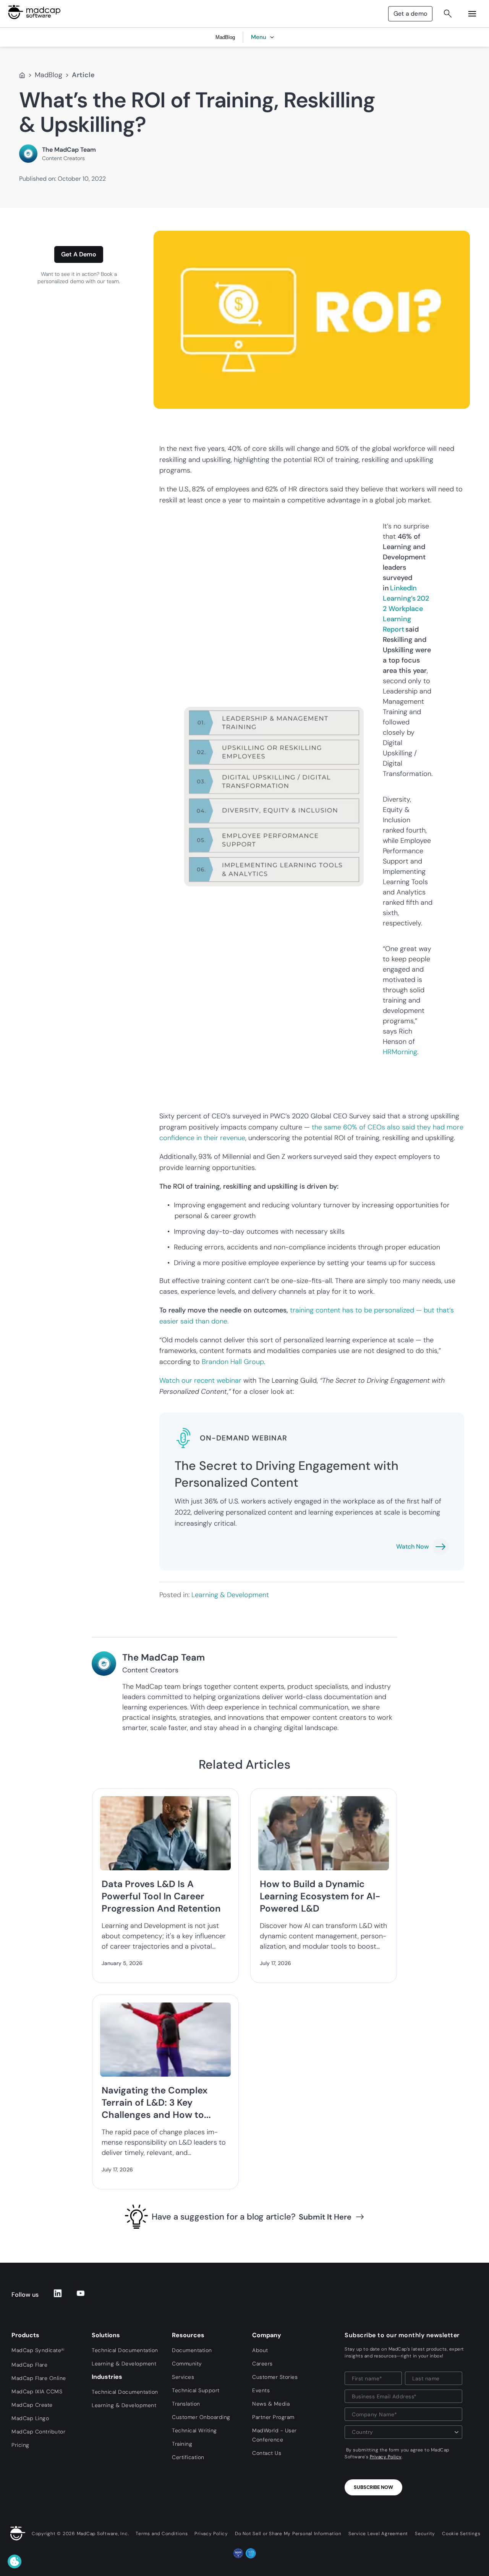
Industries (107, 2377)
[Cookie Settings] (15, 2561)
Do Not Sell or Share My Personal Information (288, 2534)
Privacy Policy (386, 2457)
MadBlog (49, 75)
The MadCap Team (69, 150)
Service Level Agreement (378, 2534)
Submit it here (325, 2217)
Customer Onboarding (201, 2417)
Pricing (20, 2445)
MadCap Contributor (38, 2432)
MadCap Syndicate (38, 2350)
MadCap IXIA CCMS (37, 2391)
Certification (188, 2457)
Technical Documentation (125, 2350)
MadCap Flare (29, 2365)
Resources (188, 2335)
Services (183, 2377)
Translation (186, 2404)
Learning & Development (230, 1595)
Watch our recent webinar (201, 1380)
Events (261, 2390)
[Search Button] (448, 14)
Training (182, 2444)
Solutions (106, 2335)
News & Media (271, 2404)
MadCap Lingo (30, 2418)
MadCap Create (32, 2405)
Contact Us (267, 2453)
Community (187, 2364)
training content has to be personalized (353, 1310)
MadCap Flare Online (39, 2378)
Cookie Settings (461, 2534)
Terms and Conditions (162, 2534)
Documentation (192, 2350)
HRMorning (400, 1052)
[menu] (472, 14)
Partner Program (273, 2417)
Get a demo (410, 14)
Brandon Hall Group (233, 1362)
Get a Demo (79, 254)
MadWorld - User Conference (274, 2435)
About (260, 2350)
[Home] (22, 75)
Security (425, 2534)
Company (267, 2335)
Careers (262, 2364)
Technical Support (196, 2390)
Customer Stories (275, 2377)
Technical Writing (194, 2430)
